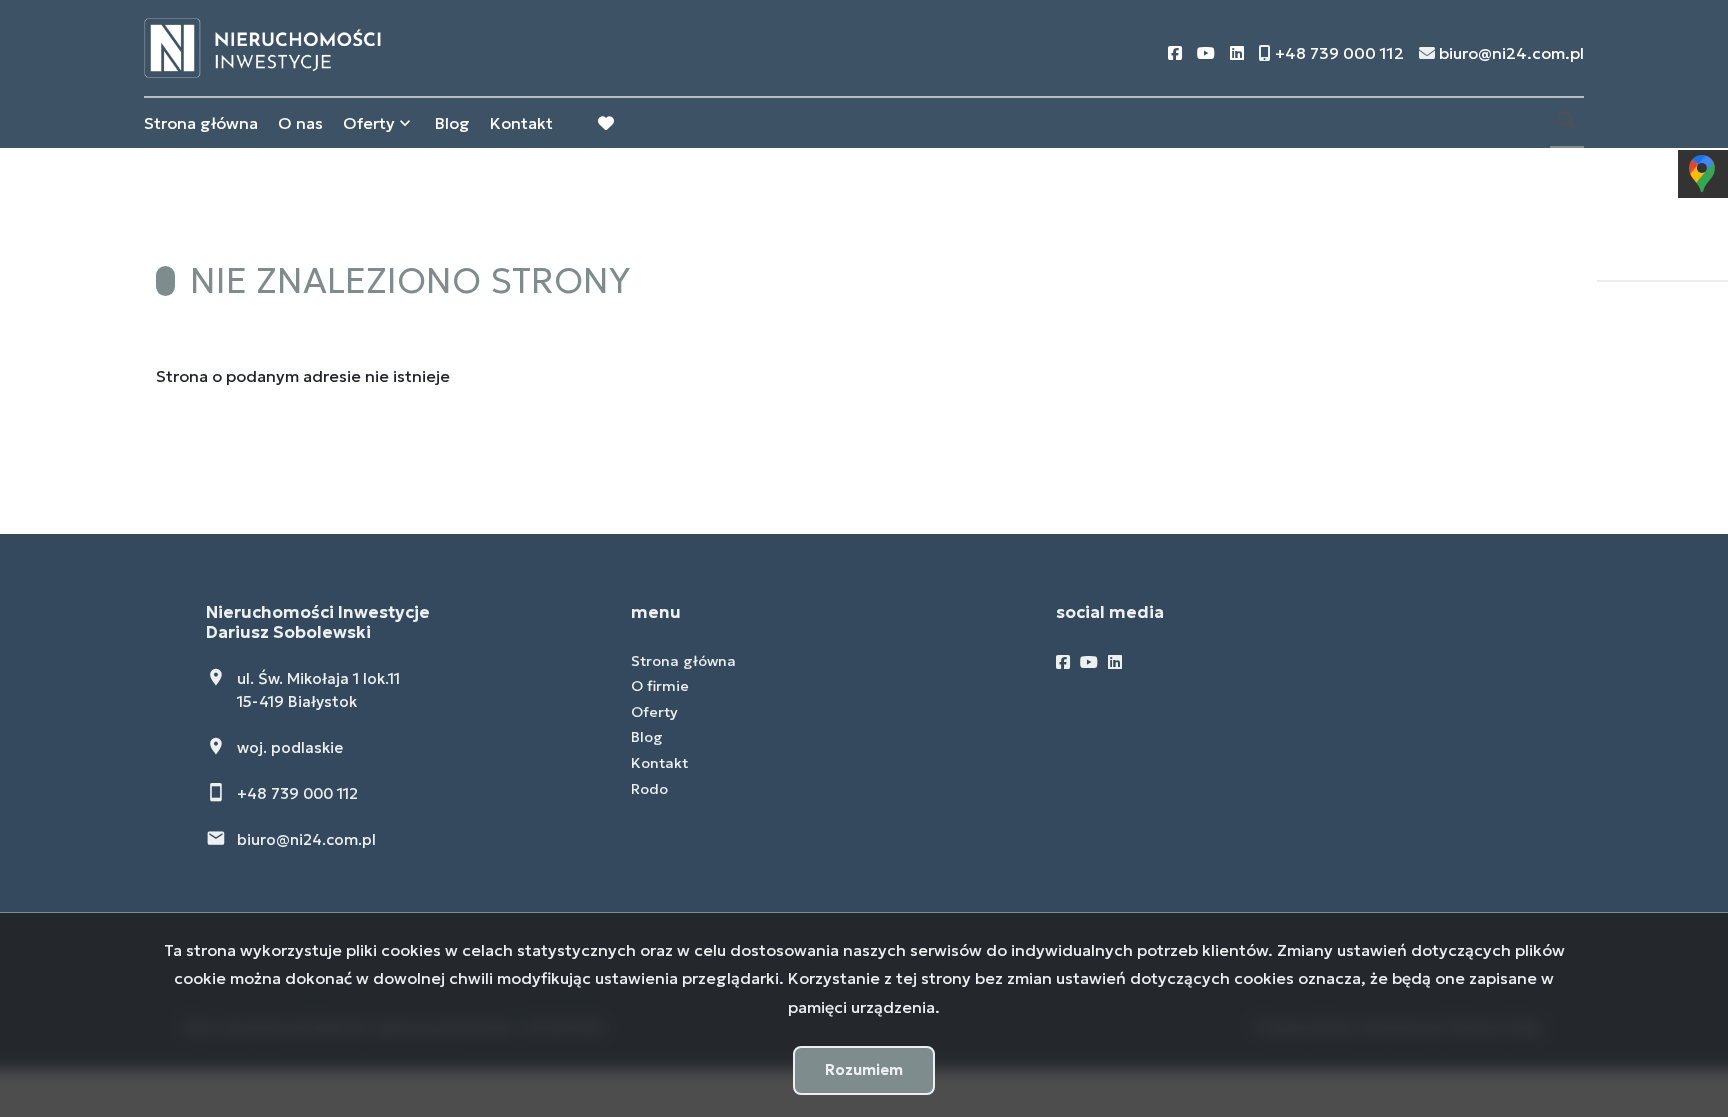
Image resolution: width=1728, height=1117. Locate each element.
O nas (300, 123)
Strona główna (201, 123)
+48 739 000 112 (297, 793)
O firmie (660, 686)
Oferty (369, 123)
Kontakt (521, 123)
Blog (452, 123)
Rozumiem (864, 1069)
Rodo (649, 789)
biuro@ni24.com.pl (306, 839)
